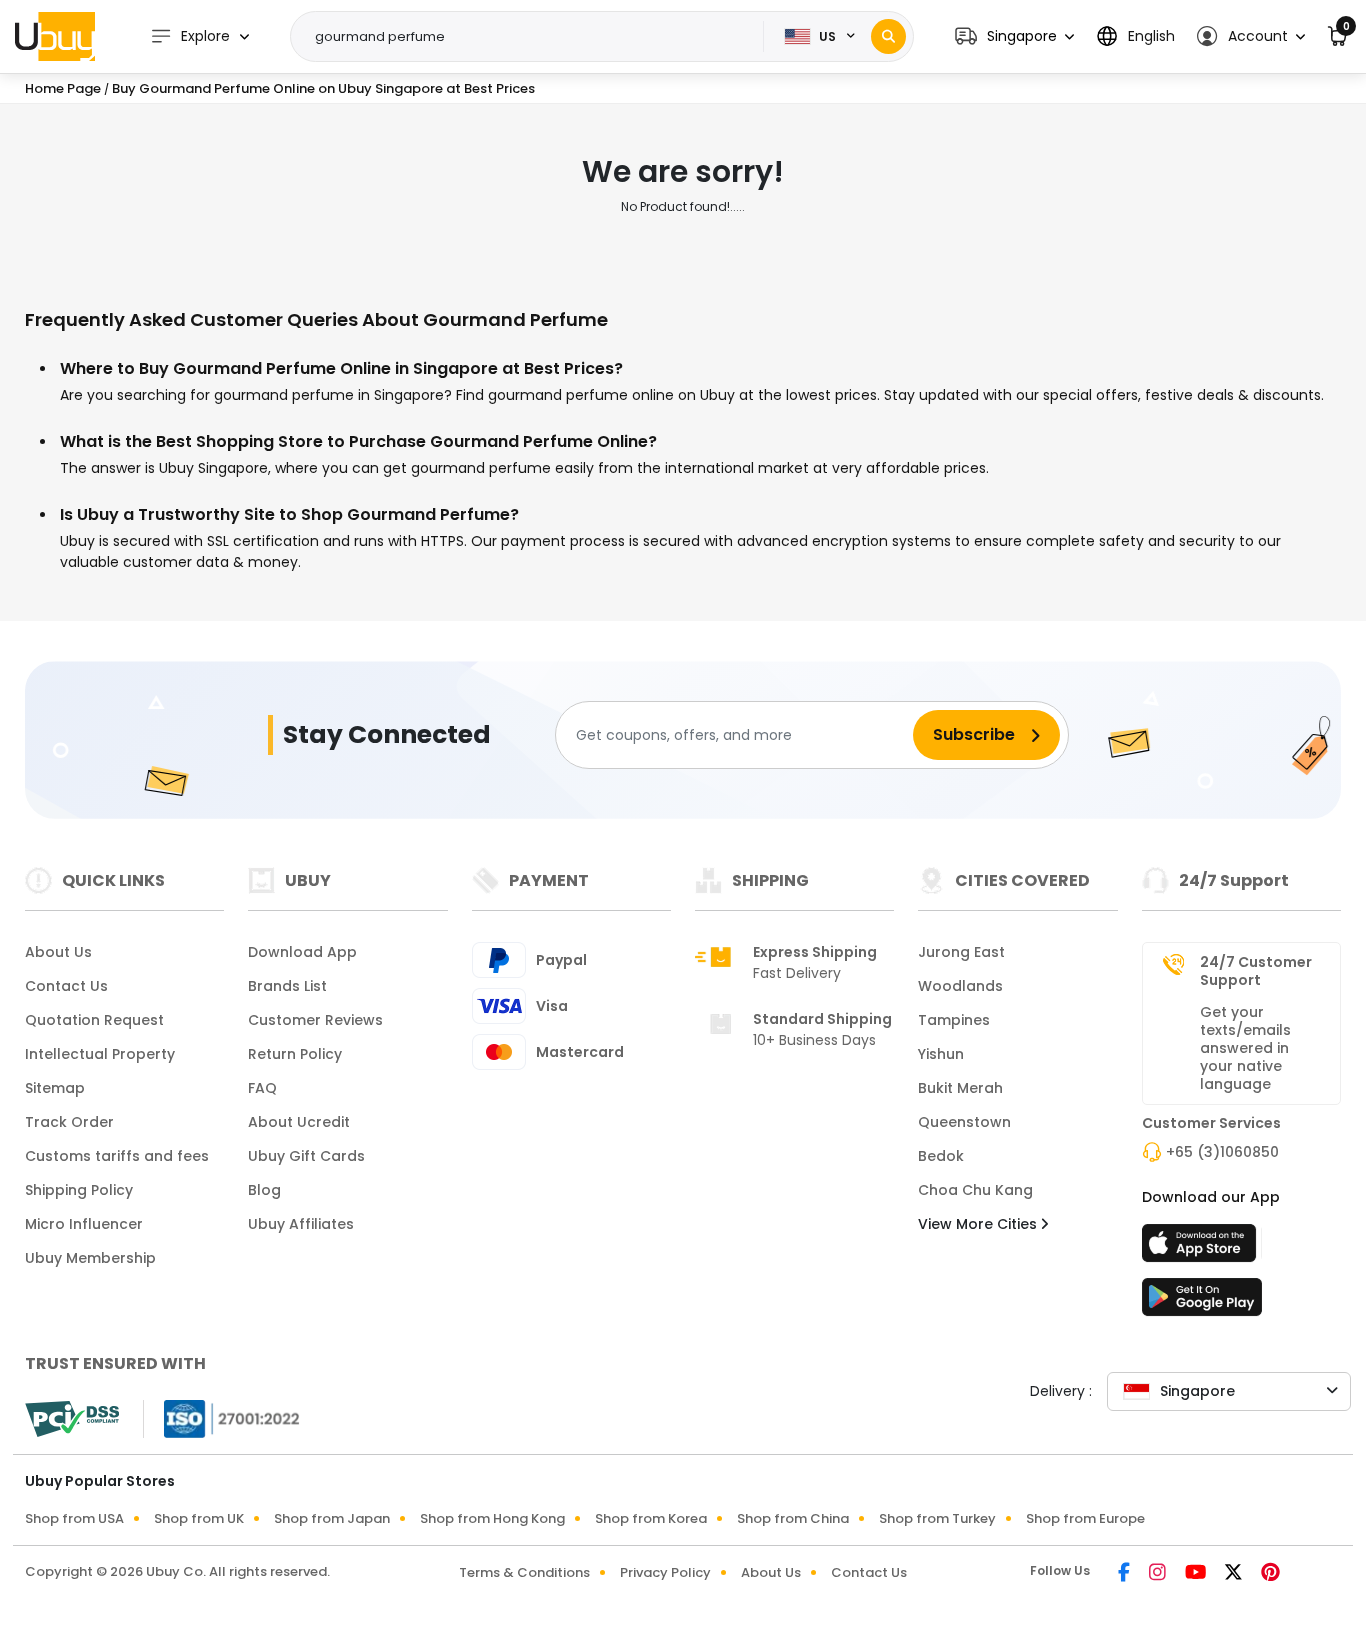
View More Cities (979, 1224)
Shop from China (793, 1518)
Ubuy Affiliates (301, 1224)
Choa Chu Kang (975, 1190)
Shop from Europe (1085, 1518)
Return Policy (295, 1054)
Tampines (954, 1020)
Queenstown (964, 1122)
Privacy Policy (665, 1572)
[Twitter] (1235, 1574)
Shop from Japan (332, 1518)
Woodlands (960, 986)
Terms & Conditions (524, 1572)
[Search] (888, 36)
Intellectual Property (100, 1054)
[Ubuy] (55, 36)
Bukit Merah (960, 1088)
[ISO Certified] (222, 1418)
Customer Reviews (315, 1020)
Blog (264, 1190)
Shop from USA (74, 1518)
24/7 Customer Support (1256, 971)
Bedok (941, 1156)
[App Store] (1202, 1249)
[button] (1014, 36)
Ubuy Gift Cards (306, 1156)
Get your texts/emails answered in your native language (1245, 1048)
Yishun (941, 1054)
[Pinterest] (1270, 1574)
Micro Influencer (84, 1224)
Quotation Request (94, 1020)
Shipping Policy (79, 1190)
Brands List (287, 986)
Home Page (63, 88)
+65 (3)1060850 (1222, 1152)
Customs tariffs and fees (117, 1156)
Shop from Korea (651, 1518)
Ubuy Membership (90, 1258)
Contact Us (66, 986)
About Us (58, 952)
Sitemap (55, 1088)
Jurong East (961, 952)
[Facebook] (1125, 1574)
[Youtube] (1197, 1574)
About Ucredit (299, 1122)
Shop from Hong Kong (492, 1518)
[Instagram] (1159, 1574)
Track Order (69, 1122)
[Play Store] (1202, 1303)
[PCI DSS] (72, 1419)
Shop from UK (199, 1518)
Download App (302, 952)
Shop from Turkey (937, 1518)
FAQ (262, 1088)
